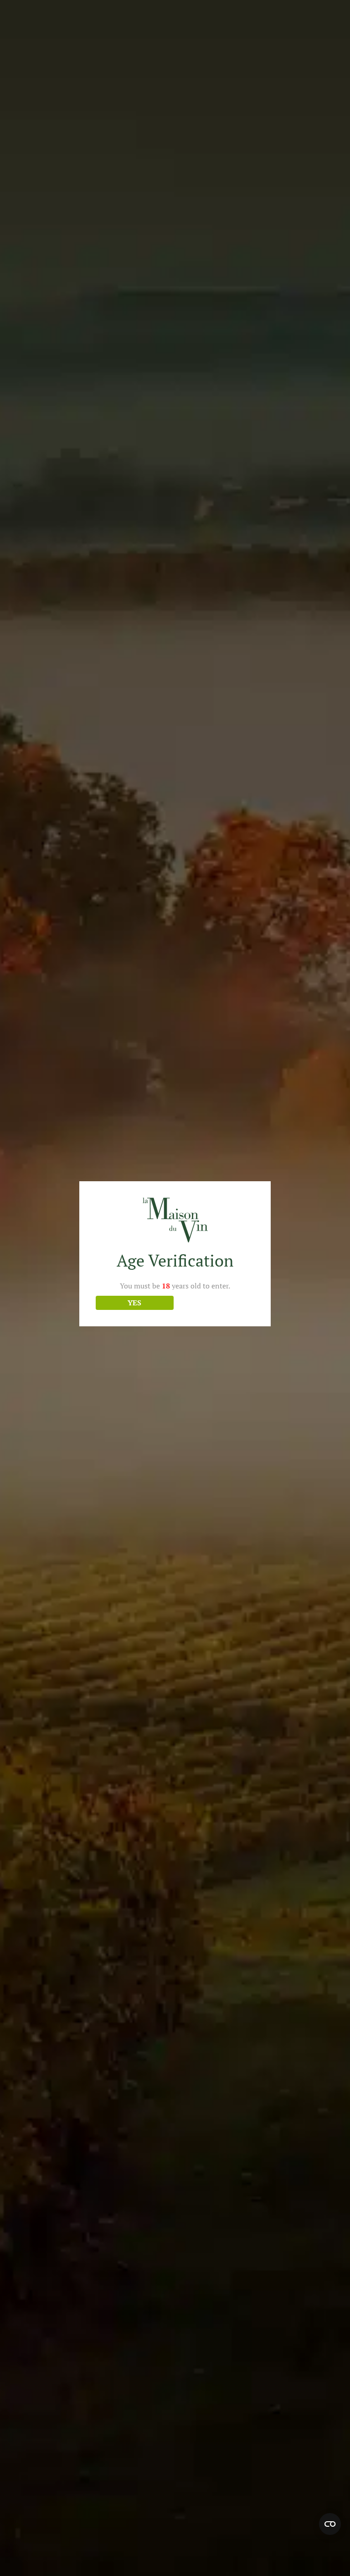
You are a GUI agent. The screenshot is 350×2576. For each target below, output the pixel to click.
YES (134, 1303)
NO (216, 1303)
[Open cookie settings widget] (330, 2524)
